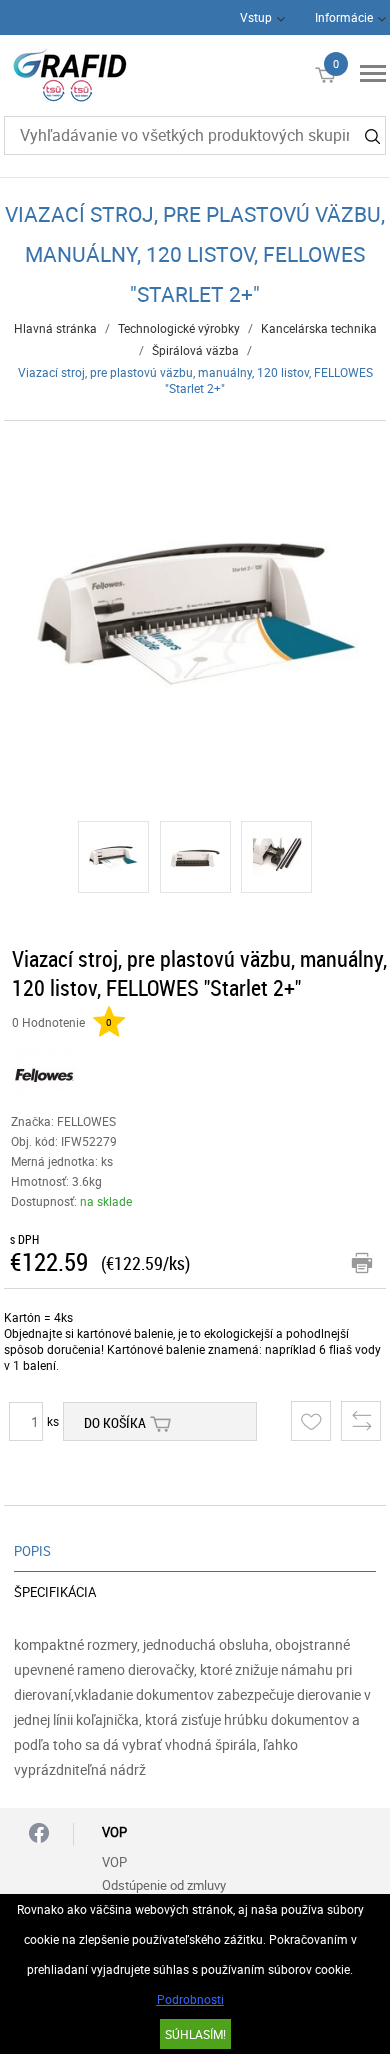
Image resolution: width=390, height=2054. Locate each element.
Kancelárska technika (319, 328)
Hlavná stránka (55, 328)
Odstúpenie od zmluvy (164, 1885)
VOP (114, 1862)
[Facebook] (39, 1834)
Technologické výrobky (179, 328)
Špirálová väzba (195, 350)
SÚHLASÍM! (195, 2034)
